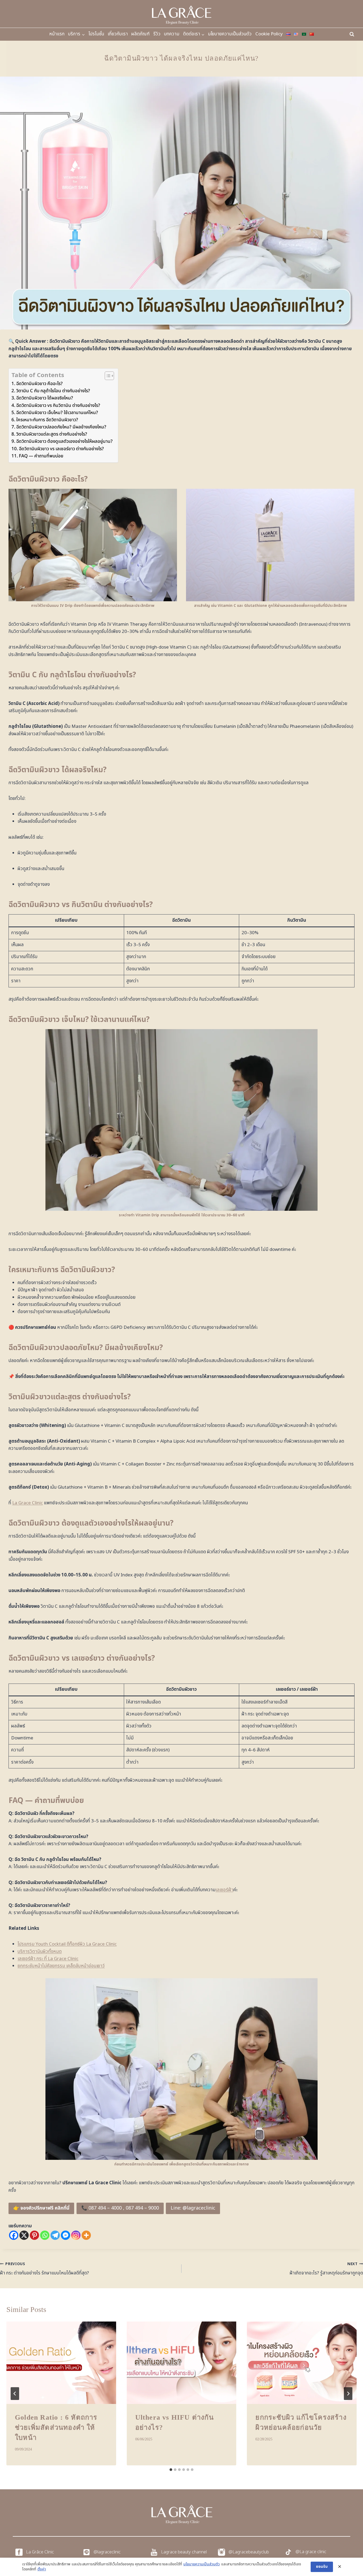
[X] (24, 2235)
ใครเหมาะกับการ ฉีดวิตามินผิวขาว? (47, 420)
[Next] (348, 2394)
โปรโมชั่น (96, 34)
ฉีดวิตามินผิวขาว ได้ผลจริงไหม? (45, 398)
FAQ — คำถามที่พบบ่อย (41, 456)
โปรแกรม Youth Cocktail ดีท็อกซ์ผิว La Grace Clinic (67, 1944)
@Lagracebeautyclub (249, 2552)
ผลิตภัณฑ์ (140, 34)
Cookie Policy (269, 34)
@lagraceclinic (107, 2552)
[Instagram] (76, 2235)
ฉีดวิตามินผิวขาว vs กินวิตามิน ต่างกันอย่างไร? (58, 406)
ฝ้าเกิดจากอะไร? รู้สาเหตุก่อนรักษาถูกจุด (326, 2269)
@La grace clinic (311, 2552)
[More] (86, 2235)
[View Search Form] (352, 34)
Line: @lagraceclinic (193, 2208)
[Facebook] (14, 2235)
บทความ (172, 34)
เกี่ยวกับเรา (118, 34)
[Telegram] (55, 2235)
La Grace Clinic (28, 1503)
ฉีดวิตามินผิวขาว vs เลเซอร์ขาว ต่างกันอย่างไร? (61, 449)
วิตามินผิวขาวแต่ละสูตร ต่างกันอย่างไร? (52, 434)
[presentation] (61, 2363)
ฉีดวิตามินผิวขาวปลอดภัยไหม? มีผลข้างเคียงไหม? (61, 427)
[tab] (171, 2470)
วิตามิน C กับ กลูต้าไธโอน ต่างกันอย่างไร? (53, 391)
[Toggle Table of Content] (107, 376)
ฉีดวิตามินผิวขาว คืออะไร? (39, 384)
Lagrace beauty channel (184, 2552)
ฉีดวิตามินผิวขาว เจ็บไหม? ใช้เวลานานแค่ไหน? (57, 413)
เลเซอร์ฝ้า (224, 1890)
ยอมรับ (322, 2567)
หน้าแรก (57, 34)
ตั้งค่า (42, 2569)
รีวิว (157, 34)
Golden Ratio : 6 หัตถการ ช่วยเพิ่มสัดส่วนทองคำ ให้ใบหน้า (56, 2428)
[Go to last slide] (15, 2394)
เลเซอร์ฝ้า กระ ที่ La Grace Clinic (48, 1959)
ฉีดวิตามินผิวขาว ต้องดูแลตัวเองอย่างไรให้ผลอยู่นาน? (64, 441)
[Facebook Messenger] (66, 2235)
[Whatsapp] (45, 2235)
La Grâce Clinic (40, 2552)
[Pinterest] (34, 2235)
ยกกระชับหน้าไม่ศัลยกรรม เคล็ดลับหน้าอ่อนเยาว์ (61, 1966)
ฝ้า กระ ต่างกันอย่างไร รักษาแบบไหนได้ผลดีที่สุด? (45, 2269)
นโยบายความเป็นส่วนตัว (230, 34)
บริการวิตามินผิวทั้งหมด (40, 1952)
